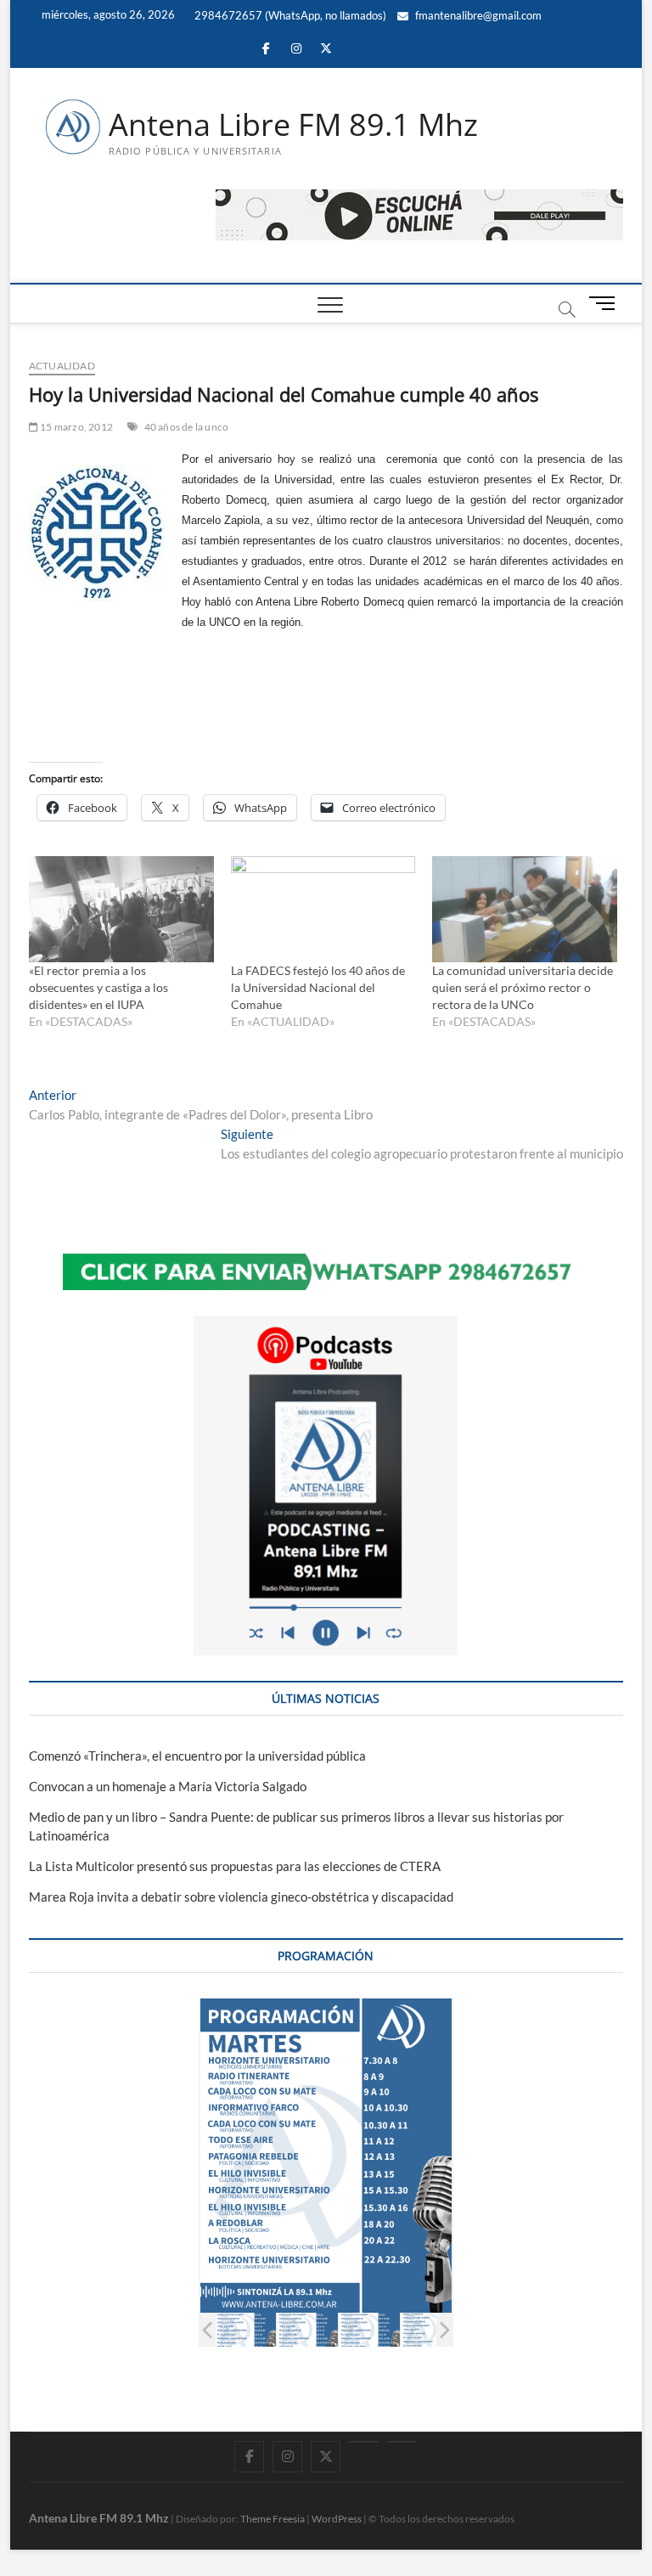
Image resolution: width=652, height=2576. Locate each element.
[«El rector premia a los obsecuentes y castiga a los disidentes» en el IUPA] (121, 909)
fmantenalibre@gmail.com (477, 15)
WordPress (337, 2519)
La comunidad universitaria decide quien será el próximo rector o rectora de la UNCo (523, 987)
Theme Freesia (273, 2519)
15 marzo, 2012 (76, 427)
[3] (370, 2330)
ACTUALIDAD (62, 366)
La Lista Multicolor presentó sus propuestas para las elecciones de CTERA (235, 1866)
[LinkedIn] (364, 2442)
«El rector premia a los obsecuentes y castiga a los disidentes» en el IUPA (98, 987)
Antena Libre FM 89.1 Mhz (293, 125)
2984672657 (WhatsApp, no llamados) (289, 15)
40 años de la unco (187, 427)
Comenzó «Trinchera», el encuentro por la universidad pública (197, 1756)
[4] (432, 2330)
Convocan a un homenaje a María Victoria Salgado (168, 1786)
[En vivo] (402, 2442)
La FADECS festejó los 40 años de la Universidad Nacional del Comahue (318, 987)
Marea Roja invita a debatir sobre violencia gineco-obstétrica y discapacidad (241, 1897)
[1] (246, 2330)
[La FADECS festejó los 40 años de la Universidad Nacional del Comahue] (323, 909)
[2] (308, 2330)
